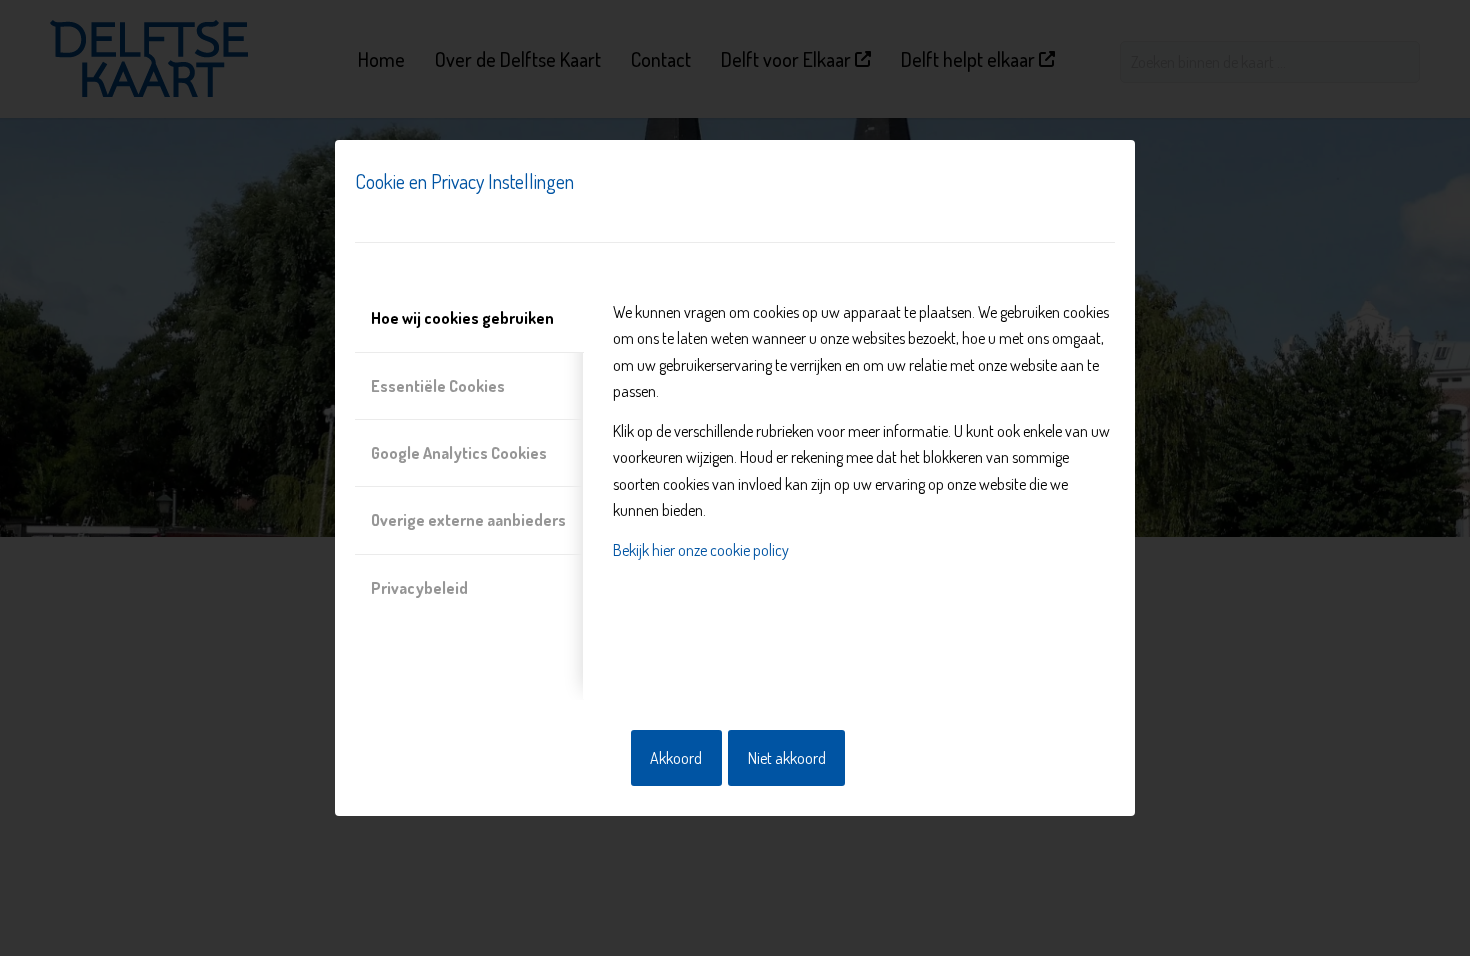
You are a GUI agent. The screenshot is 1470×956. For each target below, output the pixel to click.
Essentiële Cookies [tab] (438, 386)
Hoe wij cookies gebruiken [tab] (462, 318)
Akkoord (676, 758)
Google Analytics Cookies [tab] (459, 453)
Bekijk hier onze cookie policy (701, 550)
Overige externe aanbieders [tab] (468, 520)
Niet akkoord (787, 758)
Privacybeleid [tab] (419, 588)
